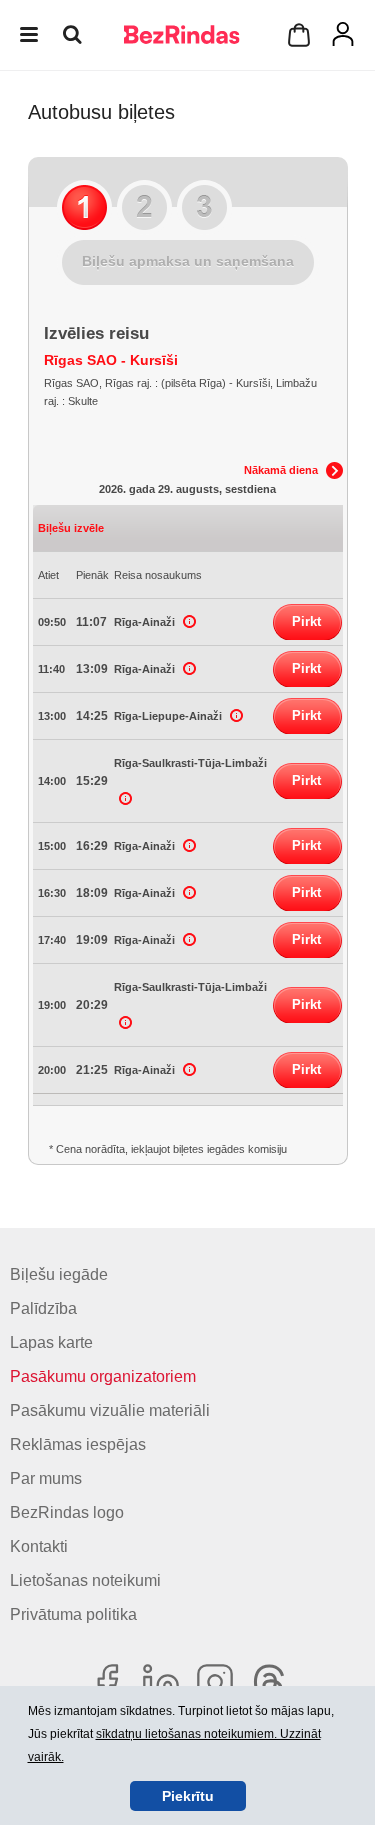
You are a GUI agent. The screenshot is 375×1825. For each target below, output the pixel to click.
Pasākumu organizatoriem (103, 1376)
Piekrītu (188, 1796)
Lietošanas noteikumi (85, 1580)
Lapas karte (51, 1342)
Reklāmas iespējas (78, 1444)
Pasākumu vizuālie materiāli (110, 1410)
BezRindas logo (67, 1512)
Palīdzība (43, 1308)
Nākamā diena (281, 470)
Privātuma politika (73, 1614)
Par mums (46, 1478)
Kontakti (39, 1546)
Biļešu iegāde (59, 1274)
